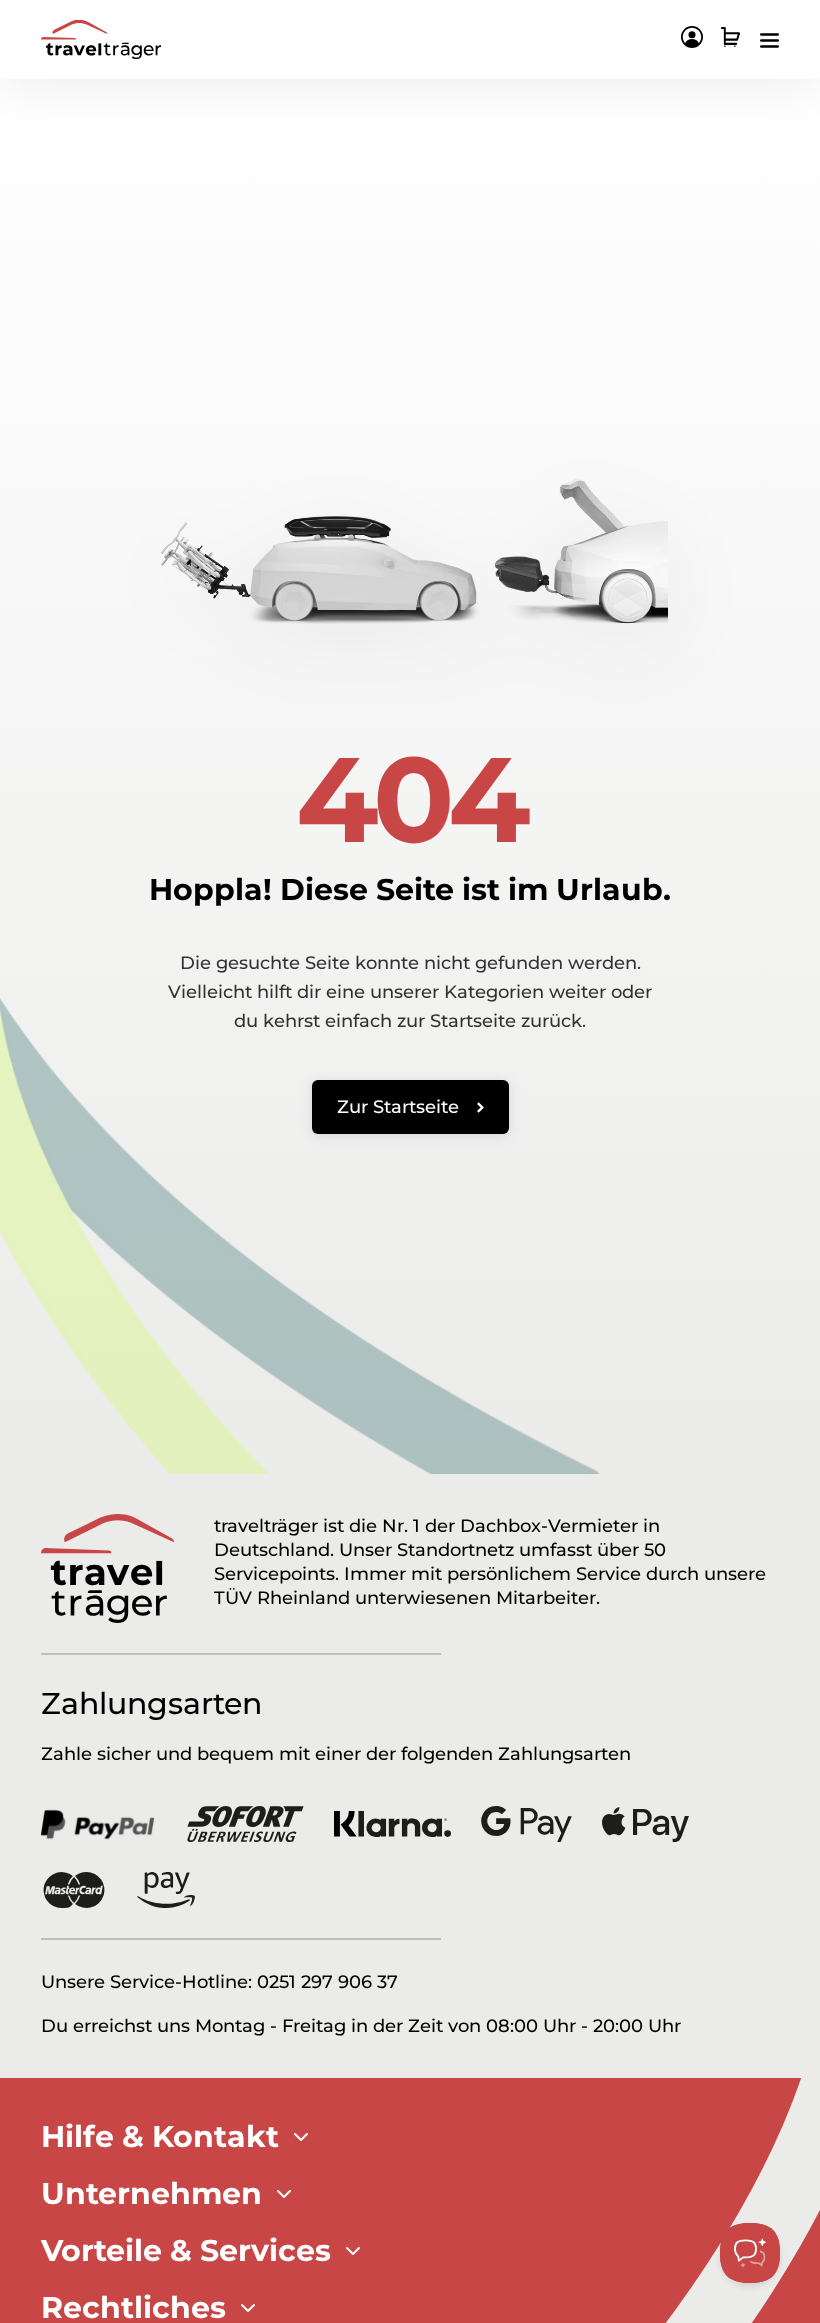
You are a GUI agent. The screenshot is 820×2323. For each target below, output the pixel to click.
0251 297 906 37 (327, 1982)
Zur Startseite (398, 1107)
